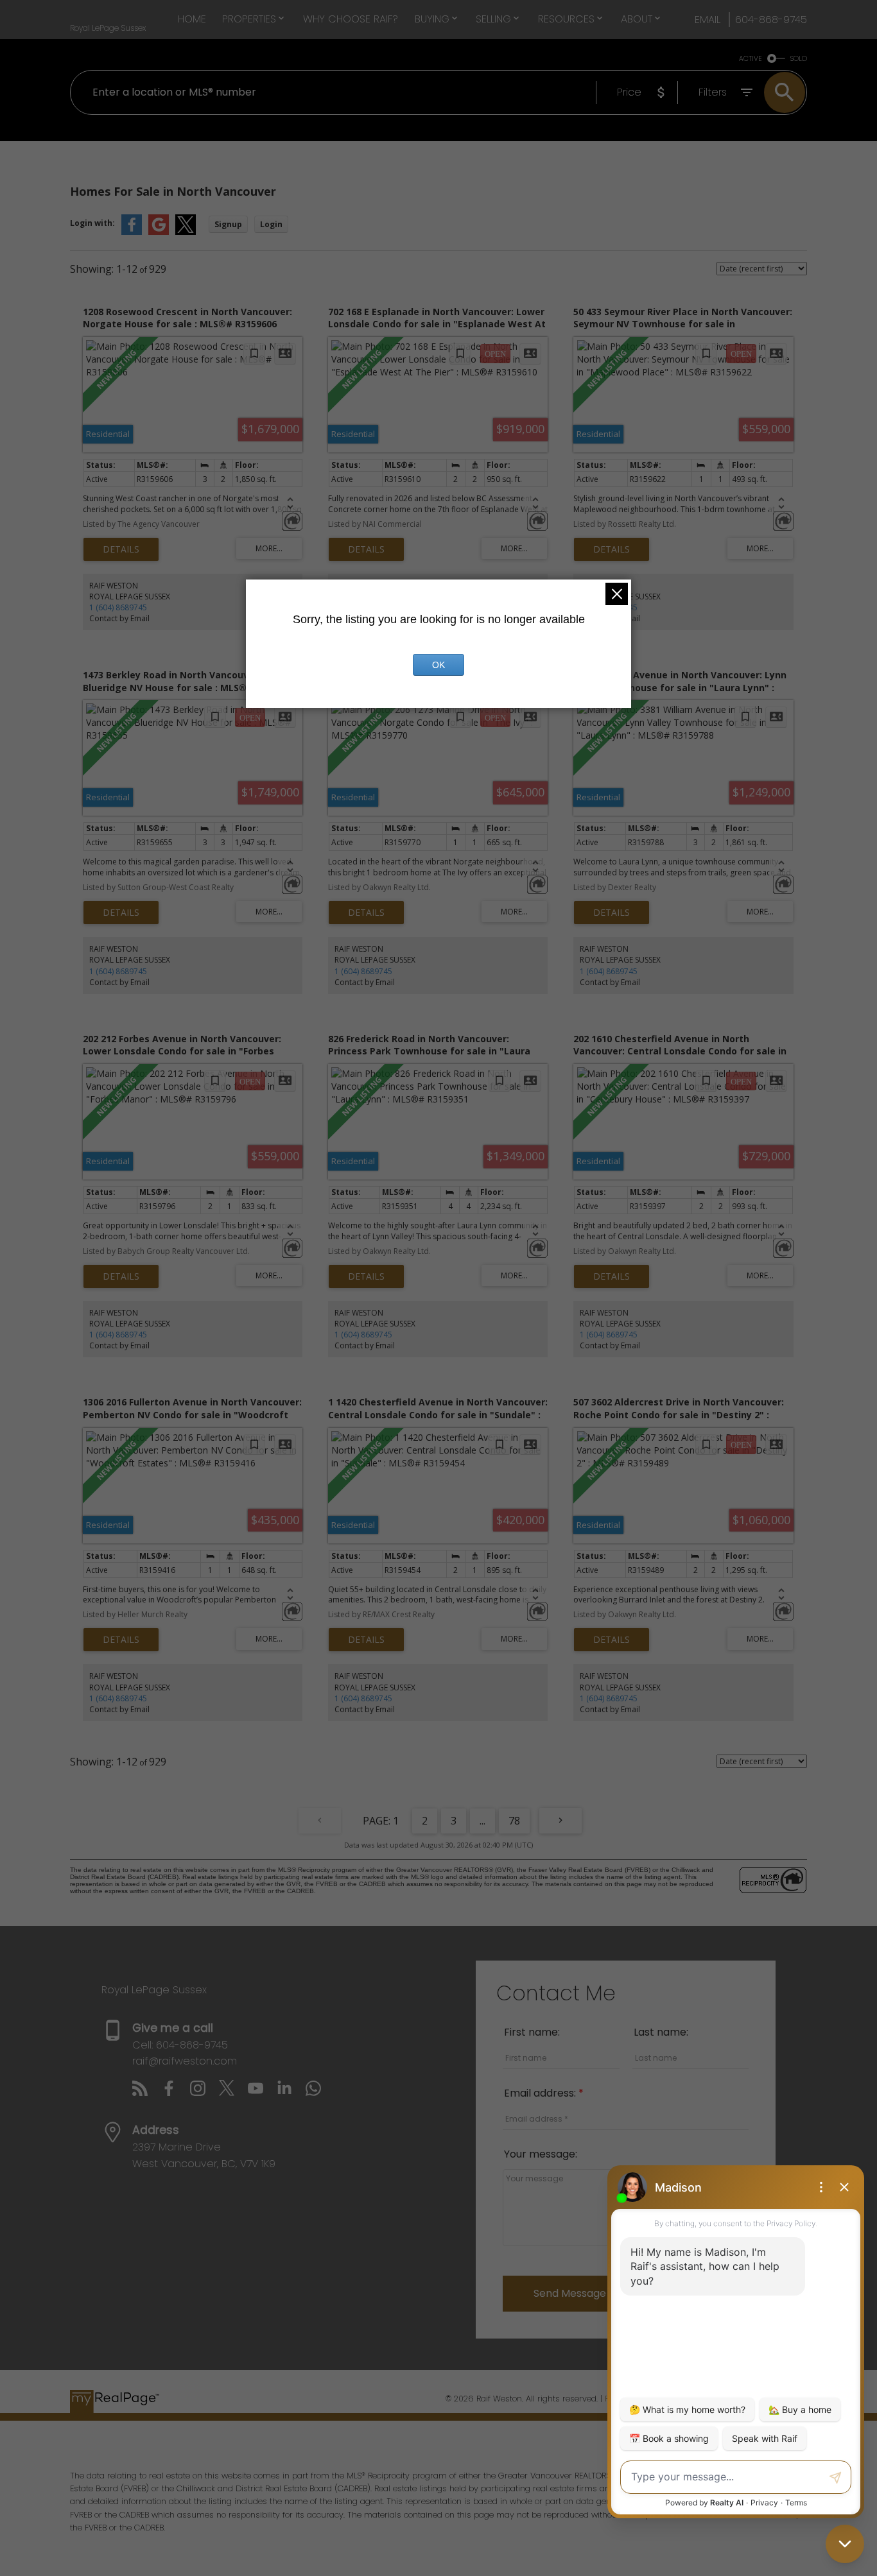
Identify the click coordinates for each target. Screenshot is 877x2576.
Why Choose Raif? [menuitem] (351, 19)
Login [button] (271, 224)
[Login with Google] (159, 232)
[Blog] (147, 2092)
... (482, 1821)
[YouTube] (262, 2092)
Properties (249, 19)
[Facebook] (176, 2092)
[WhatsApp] (318, 2092)
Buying (432, 19)
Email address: (541, 2093)
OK (438, 665)
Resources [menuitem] (566, 19)
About (637, 19)
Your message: (541, 2154)
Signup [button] (228, 224)
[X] (233, 2092)
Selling (493, 19)
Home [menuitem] (192, 19)
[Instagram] (204, 2092)
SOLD (799, 59)
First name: (532, 2032)
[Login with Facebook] (132, 232)
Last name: (661, 2032)
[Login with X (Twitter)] (186, 232)
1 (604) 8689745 (118, 607)
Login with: (92, 223)
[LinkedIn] (291, 2092)
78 (514, 1821)
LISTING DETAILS (121, 549)
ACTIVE (751, 59)
